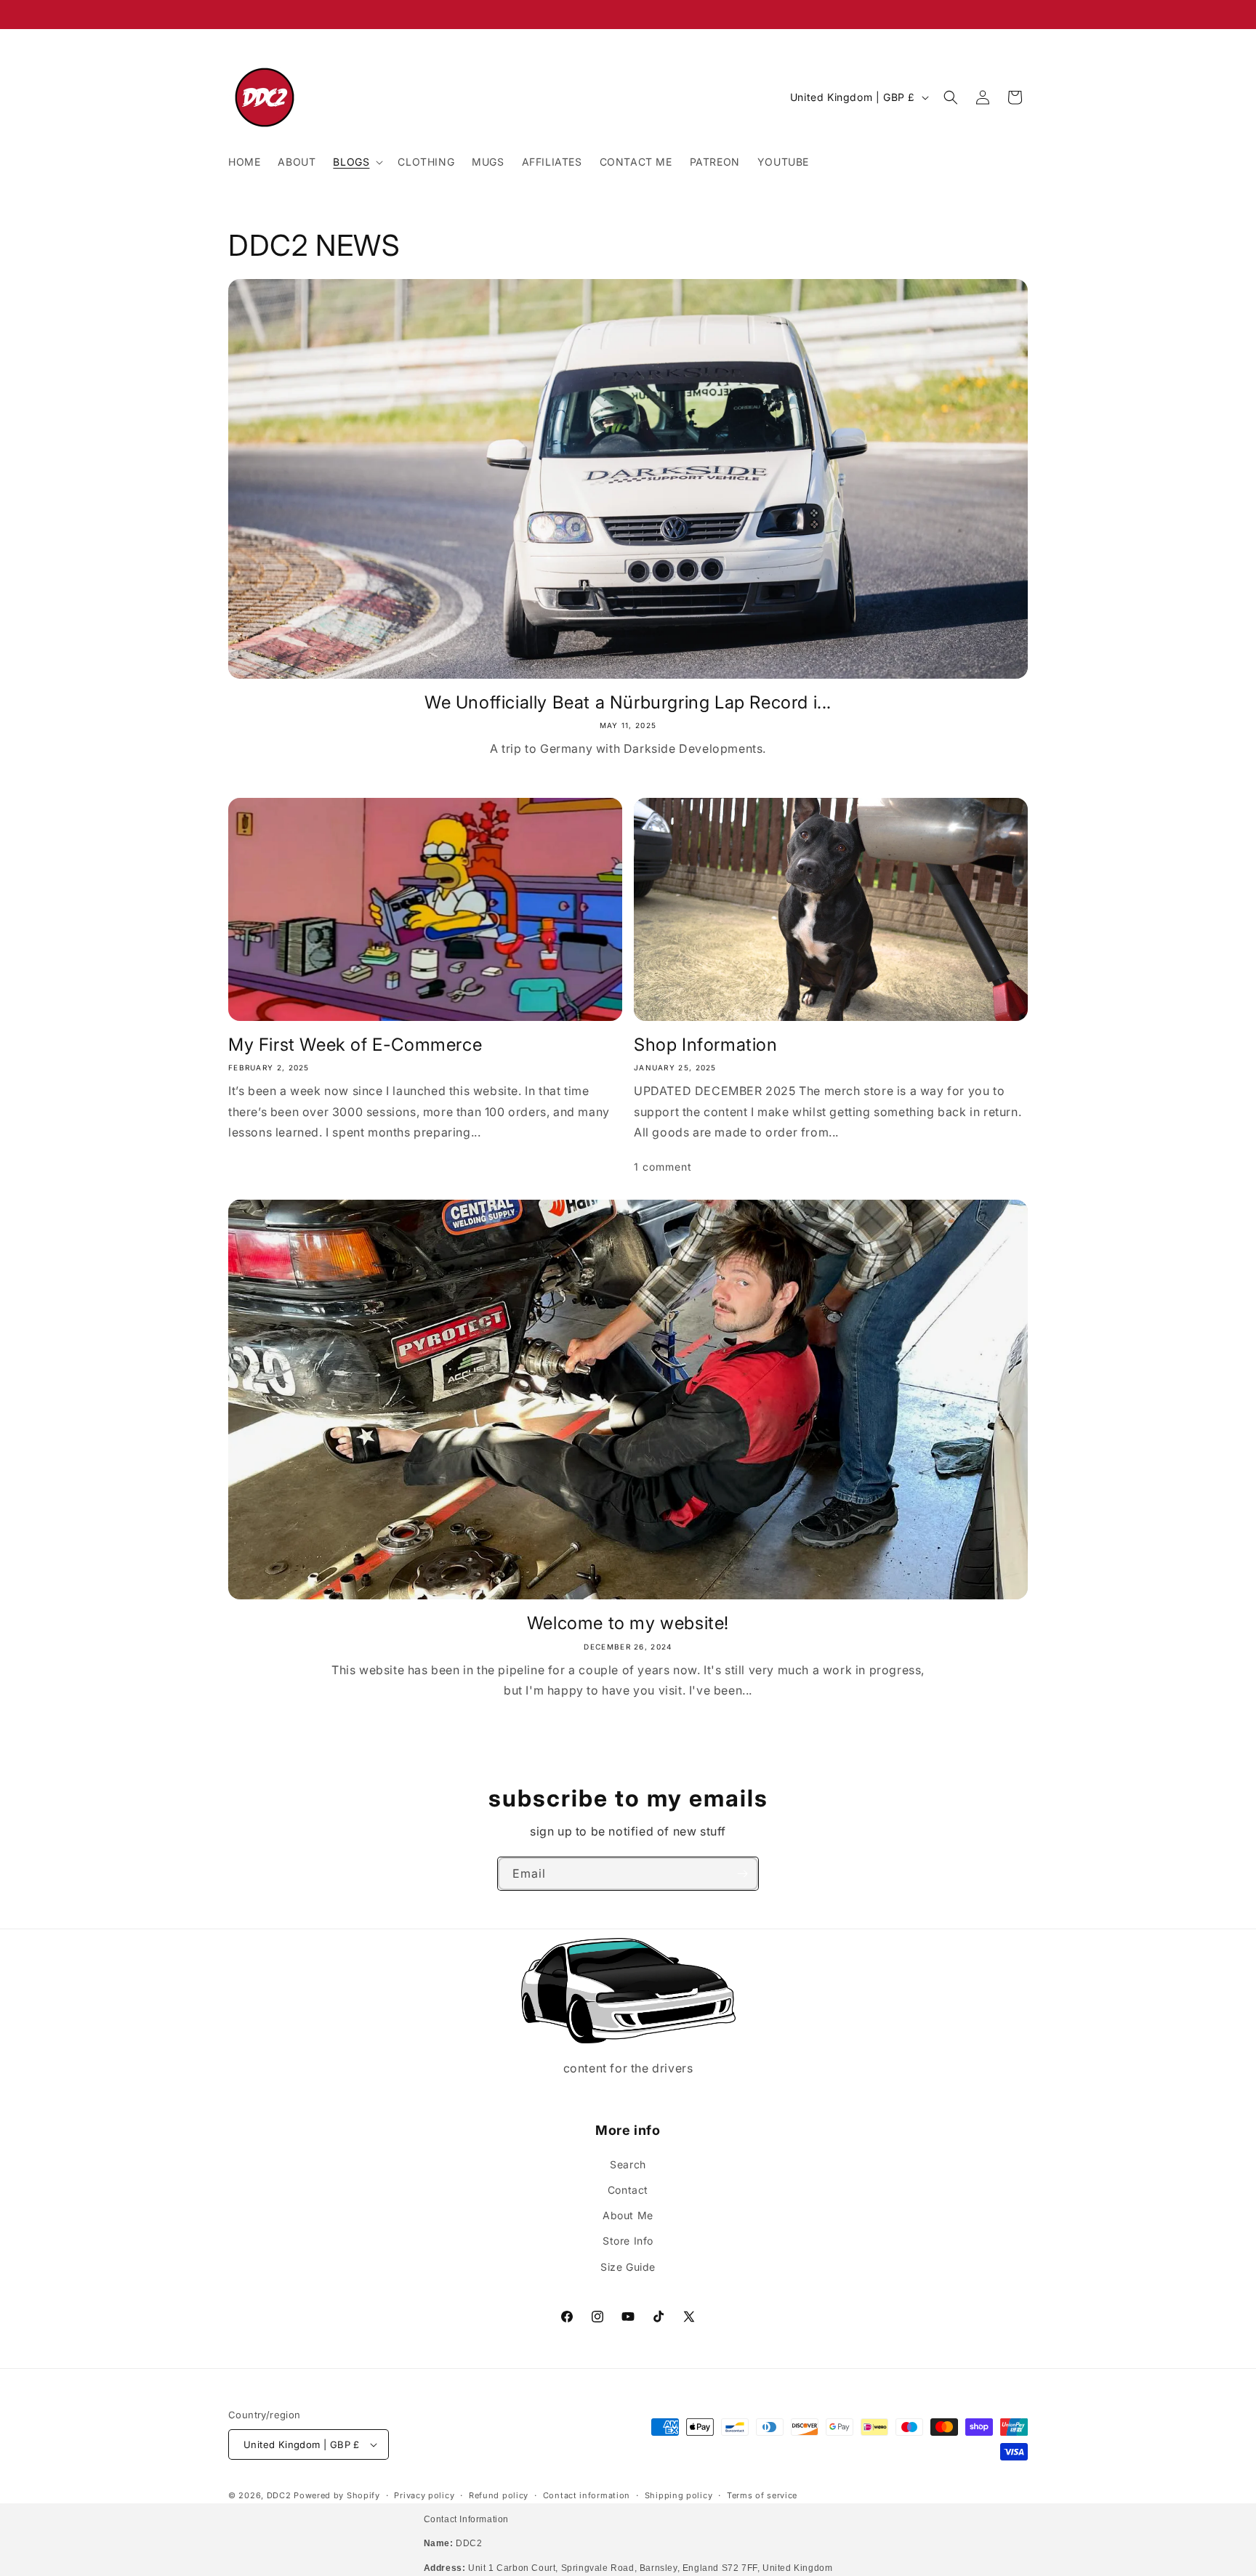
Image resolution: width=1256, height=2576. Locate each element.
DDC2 (279, 2495)
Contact (628, 2190)
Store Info (628, 2241)
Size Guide (628, 2267)
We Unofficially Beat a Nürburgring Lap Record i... (628, 702)
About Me (628, 2215)
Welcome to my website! (628, 1623)
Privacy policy (424, 2495)
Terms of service (762, 2495)
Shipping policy (679, 2495)
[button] (357, 162)
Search (628, 2164)
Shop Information (706, 1045)
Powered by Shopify (337, 2495)
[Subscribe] (742, 1874)
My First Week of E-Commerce (355, 1045)
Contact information (587, 2495)
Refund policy (499, 2495)
